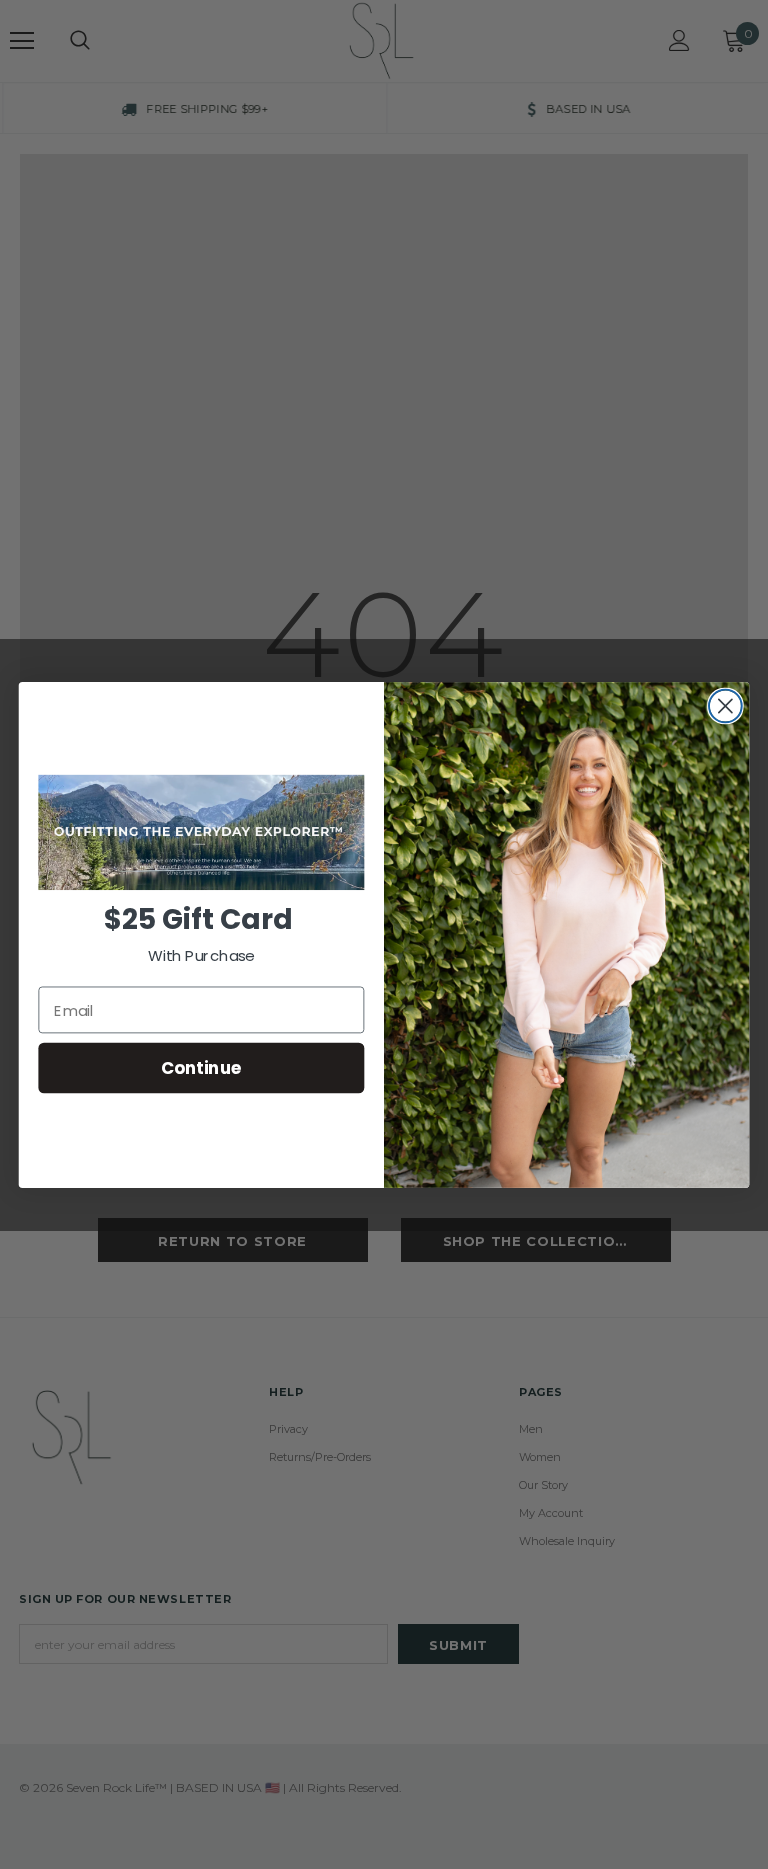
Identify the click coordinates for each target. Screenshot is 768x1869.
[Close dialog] (725, 705)
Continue (201, 1067)
